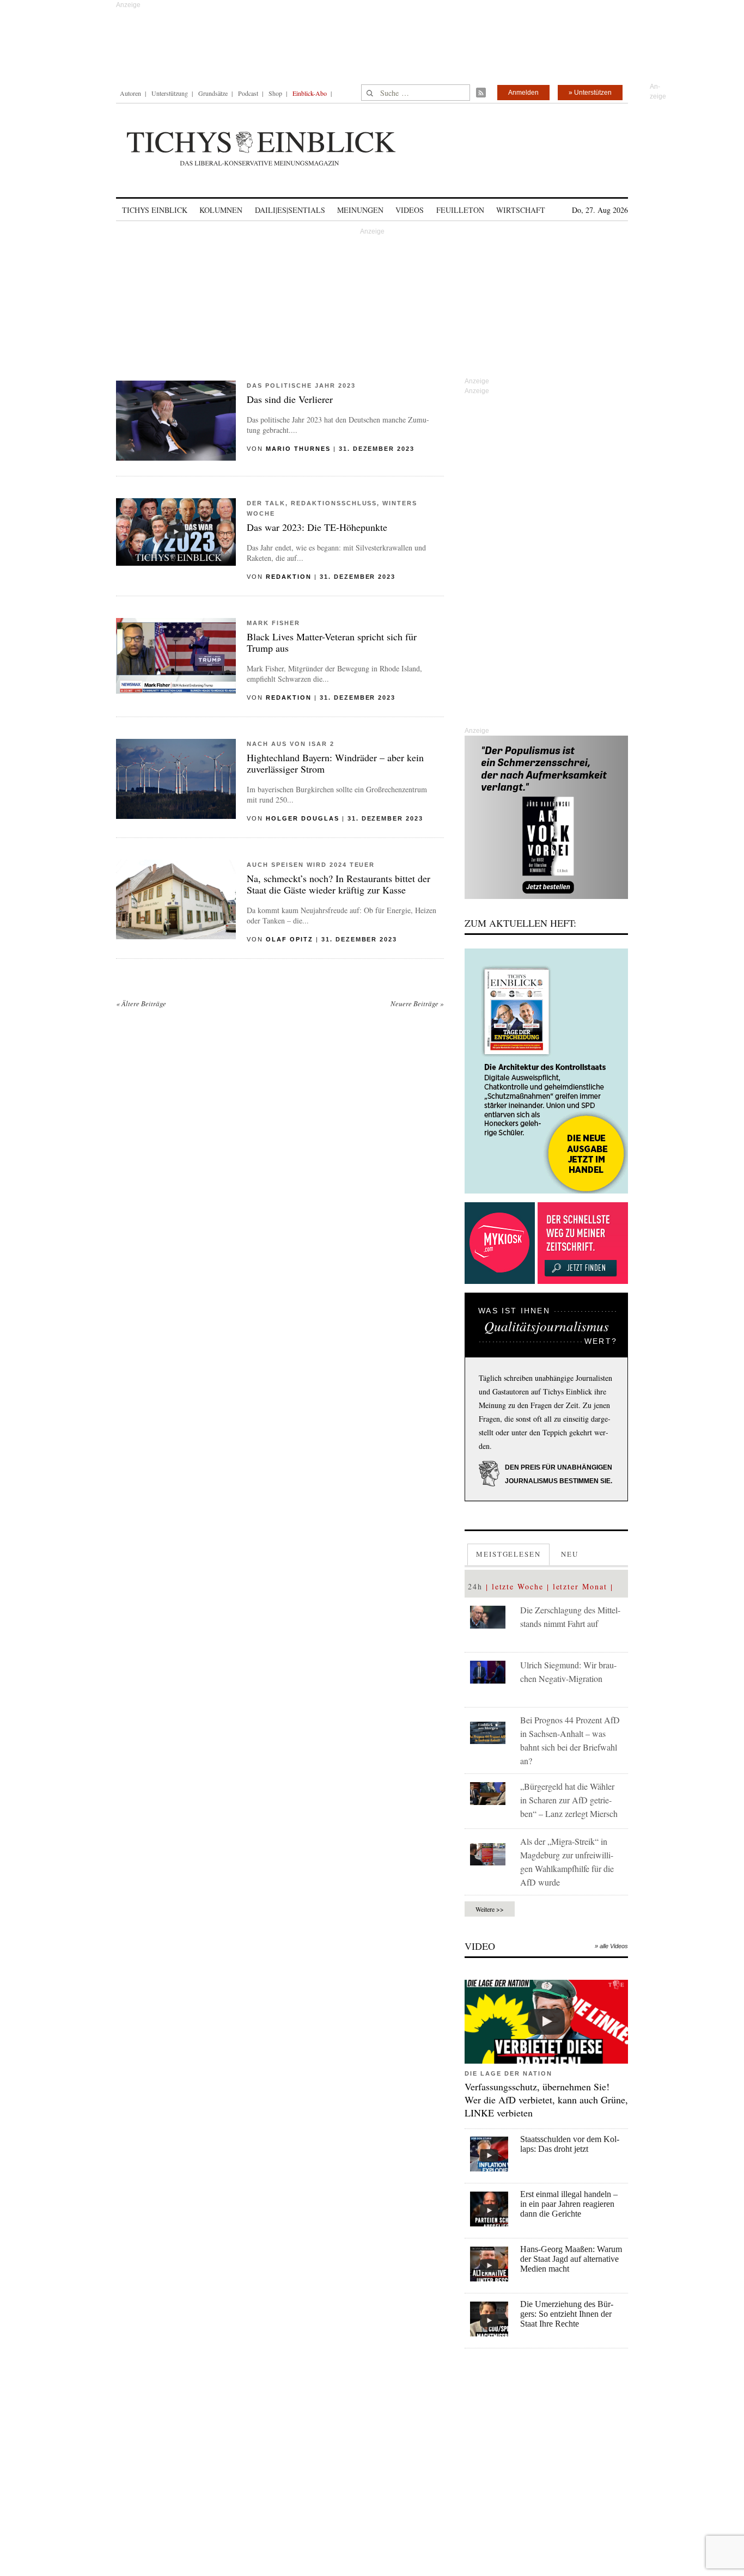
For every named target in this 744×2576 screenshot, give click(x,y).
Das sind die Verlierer (290, 399)
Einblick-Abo (310, 93)
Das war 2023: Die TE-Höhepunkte (317, 527)
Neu (570, 1554)
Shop (275, 93)
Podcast (248, 93)
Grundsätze (213, 93)
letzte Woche (518, 1586)
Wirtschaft (521, 210)
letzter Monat (580, 1586)
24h (475, 1586)
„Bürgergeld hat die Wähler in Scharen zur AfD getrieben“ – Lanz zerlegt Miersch (569, 1800)
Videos (410, 210)
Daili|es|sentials (290, 210)
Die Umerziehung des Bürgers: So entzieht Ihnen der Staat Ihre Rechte (567, 2314)
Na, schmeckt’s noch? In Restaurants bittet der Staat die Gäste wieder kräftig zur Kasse (339, 884)
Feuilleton (460, 210)
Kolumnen (221, 210)
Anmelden (523, 93)
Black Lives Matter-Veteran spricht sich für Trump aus (332, 642)
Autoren (130, 93)
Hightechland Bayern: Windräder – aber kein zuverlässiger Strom (335, 763)
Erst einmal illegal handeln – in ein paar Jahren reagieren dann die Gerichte (569, 2204)
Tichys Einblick (155, 210)
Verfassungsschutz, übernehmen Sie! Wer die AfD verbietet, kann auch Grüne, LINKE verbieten (546, 2100)
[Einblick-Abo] (546, 1071)
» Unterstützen (590, 93)
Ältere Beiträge (141, 1004)
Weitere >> (490, 1909)
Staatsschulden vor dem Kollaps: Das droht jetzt (570, 2144)
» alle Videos (611, 1946)
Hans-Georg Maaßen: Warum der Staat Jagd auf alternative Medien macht (571, 2259)
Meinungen (360, 210)
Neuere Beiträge (417, 1004)
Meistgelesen (508, 1554)
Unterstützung (170, 93)
